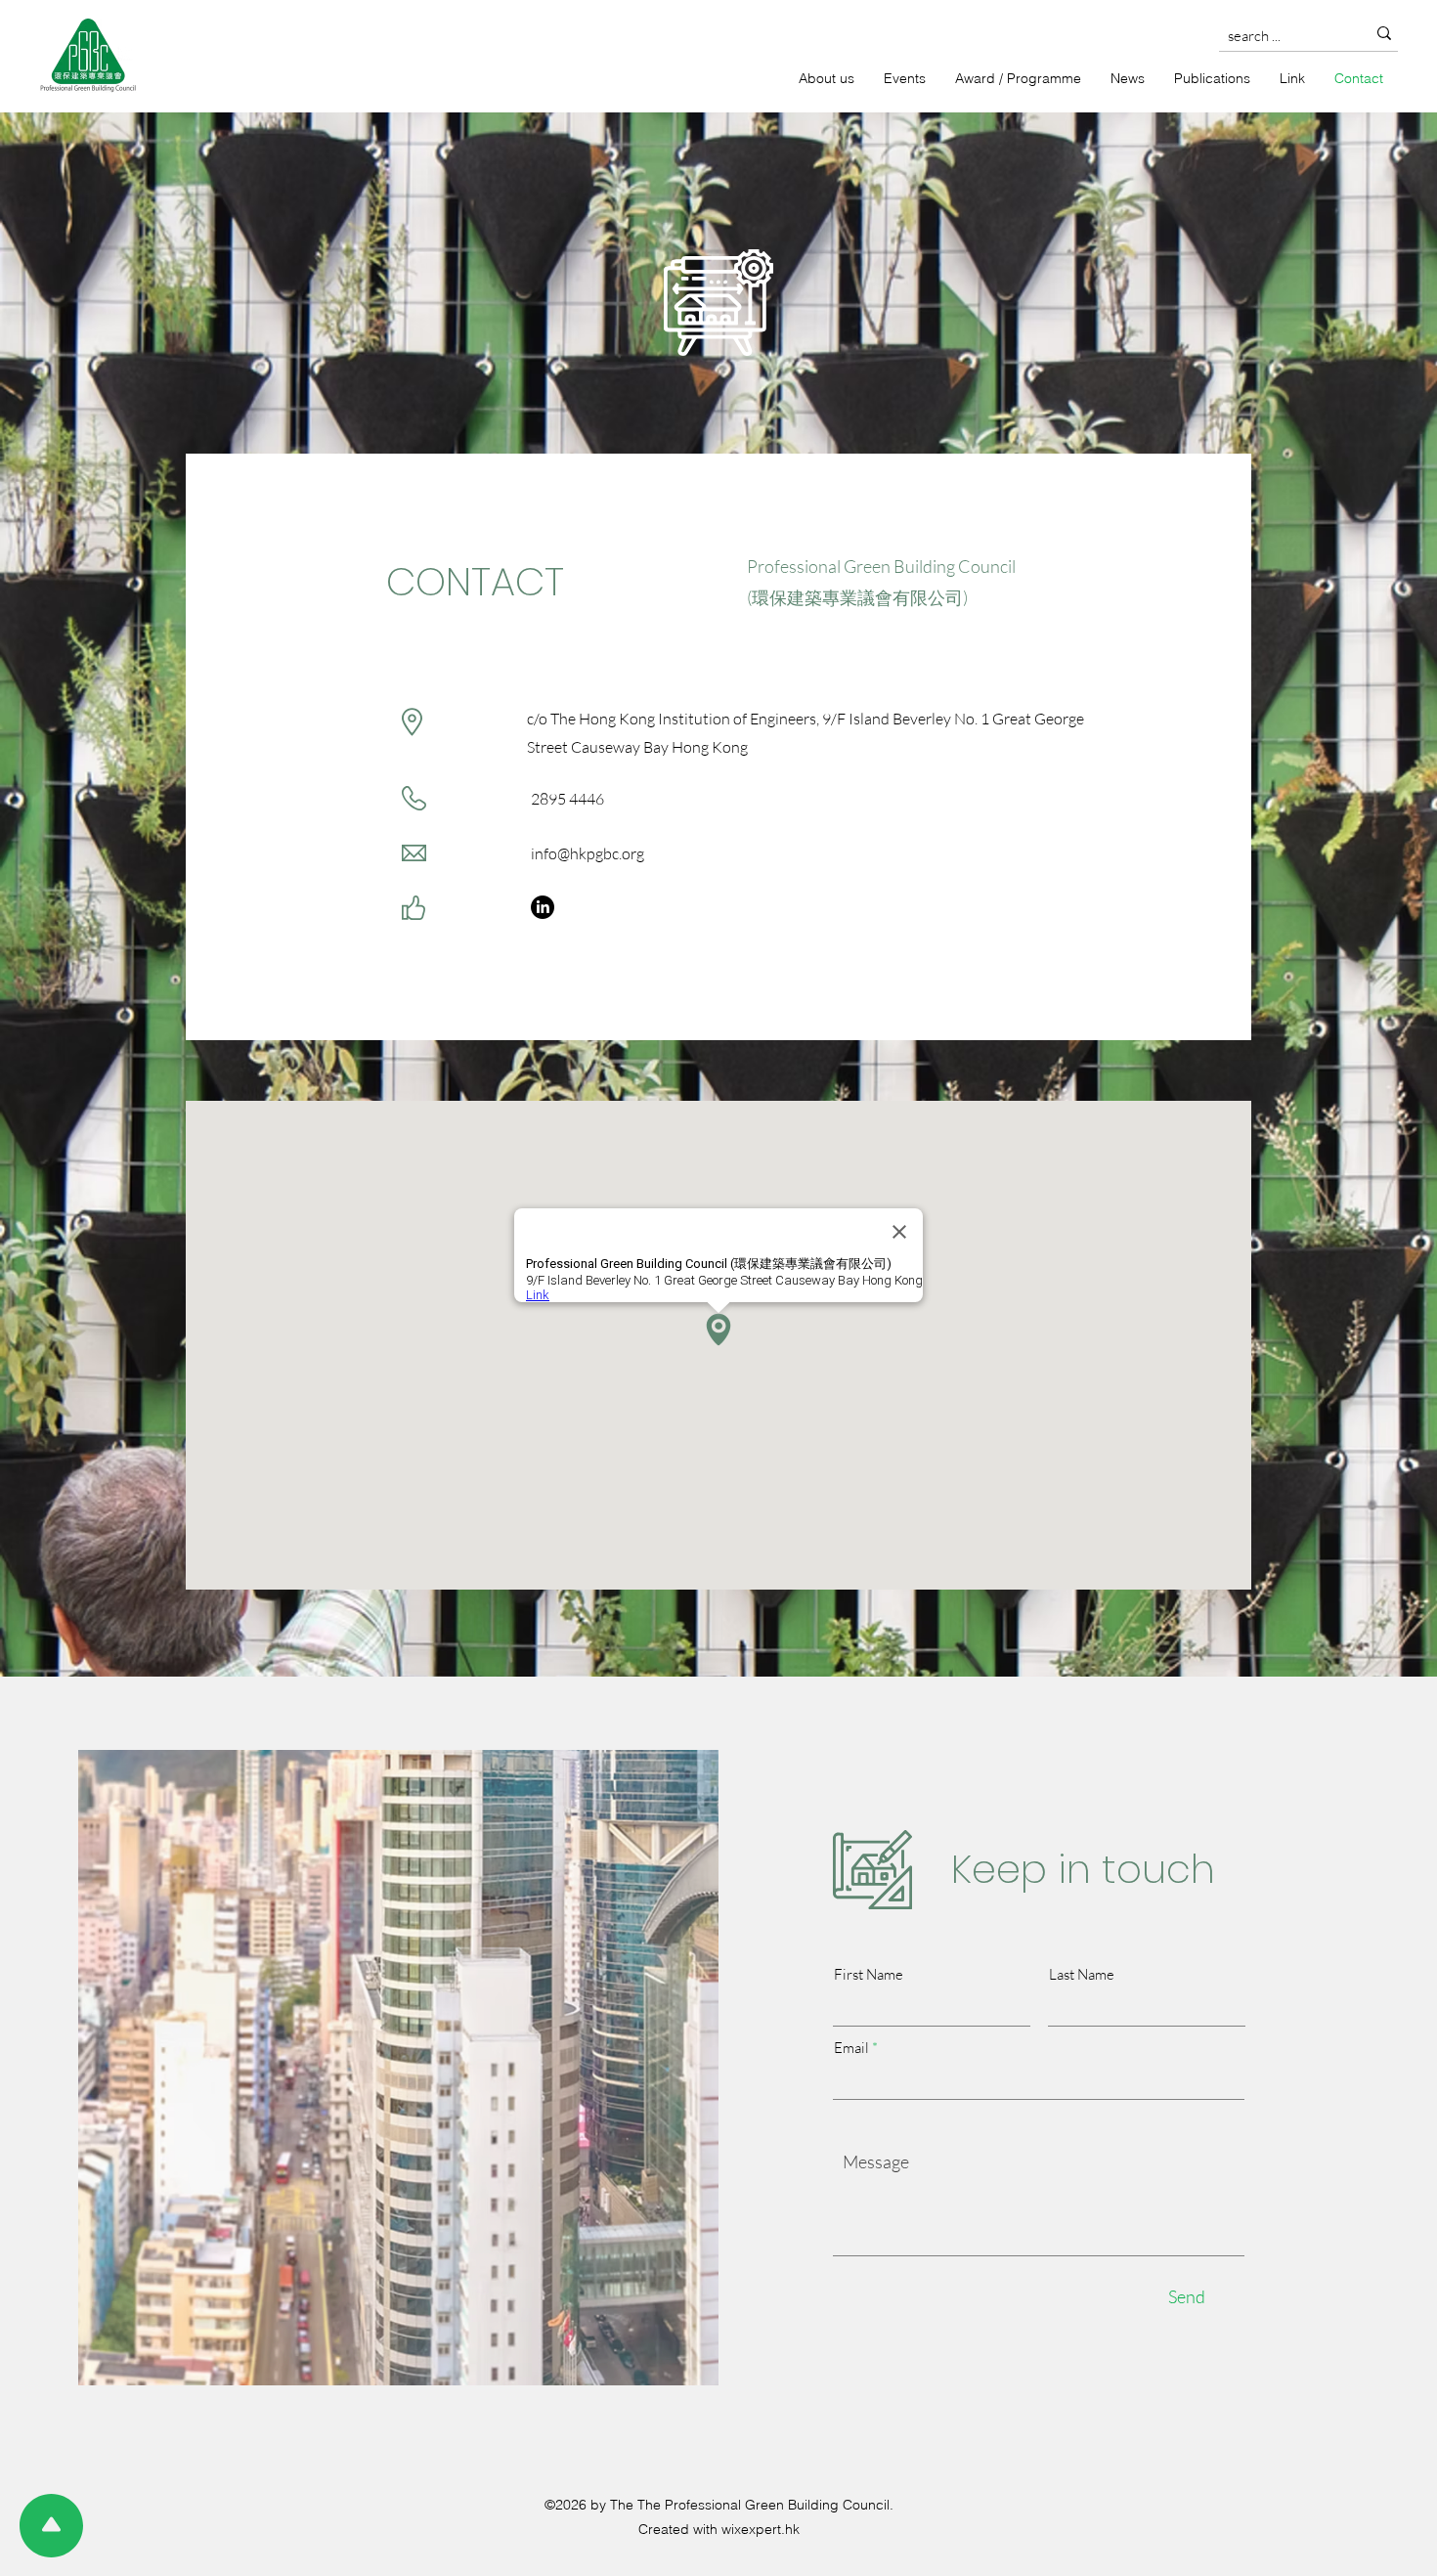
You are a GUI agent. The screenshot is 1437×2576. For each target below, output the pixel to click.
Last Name (1082, 1974)
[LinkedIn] (543, 907)
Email (851, 2048)
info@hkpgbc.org (588, 853)
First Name (869, 1974)
